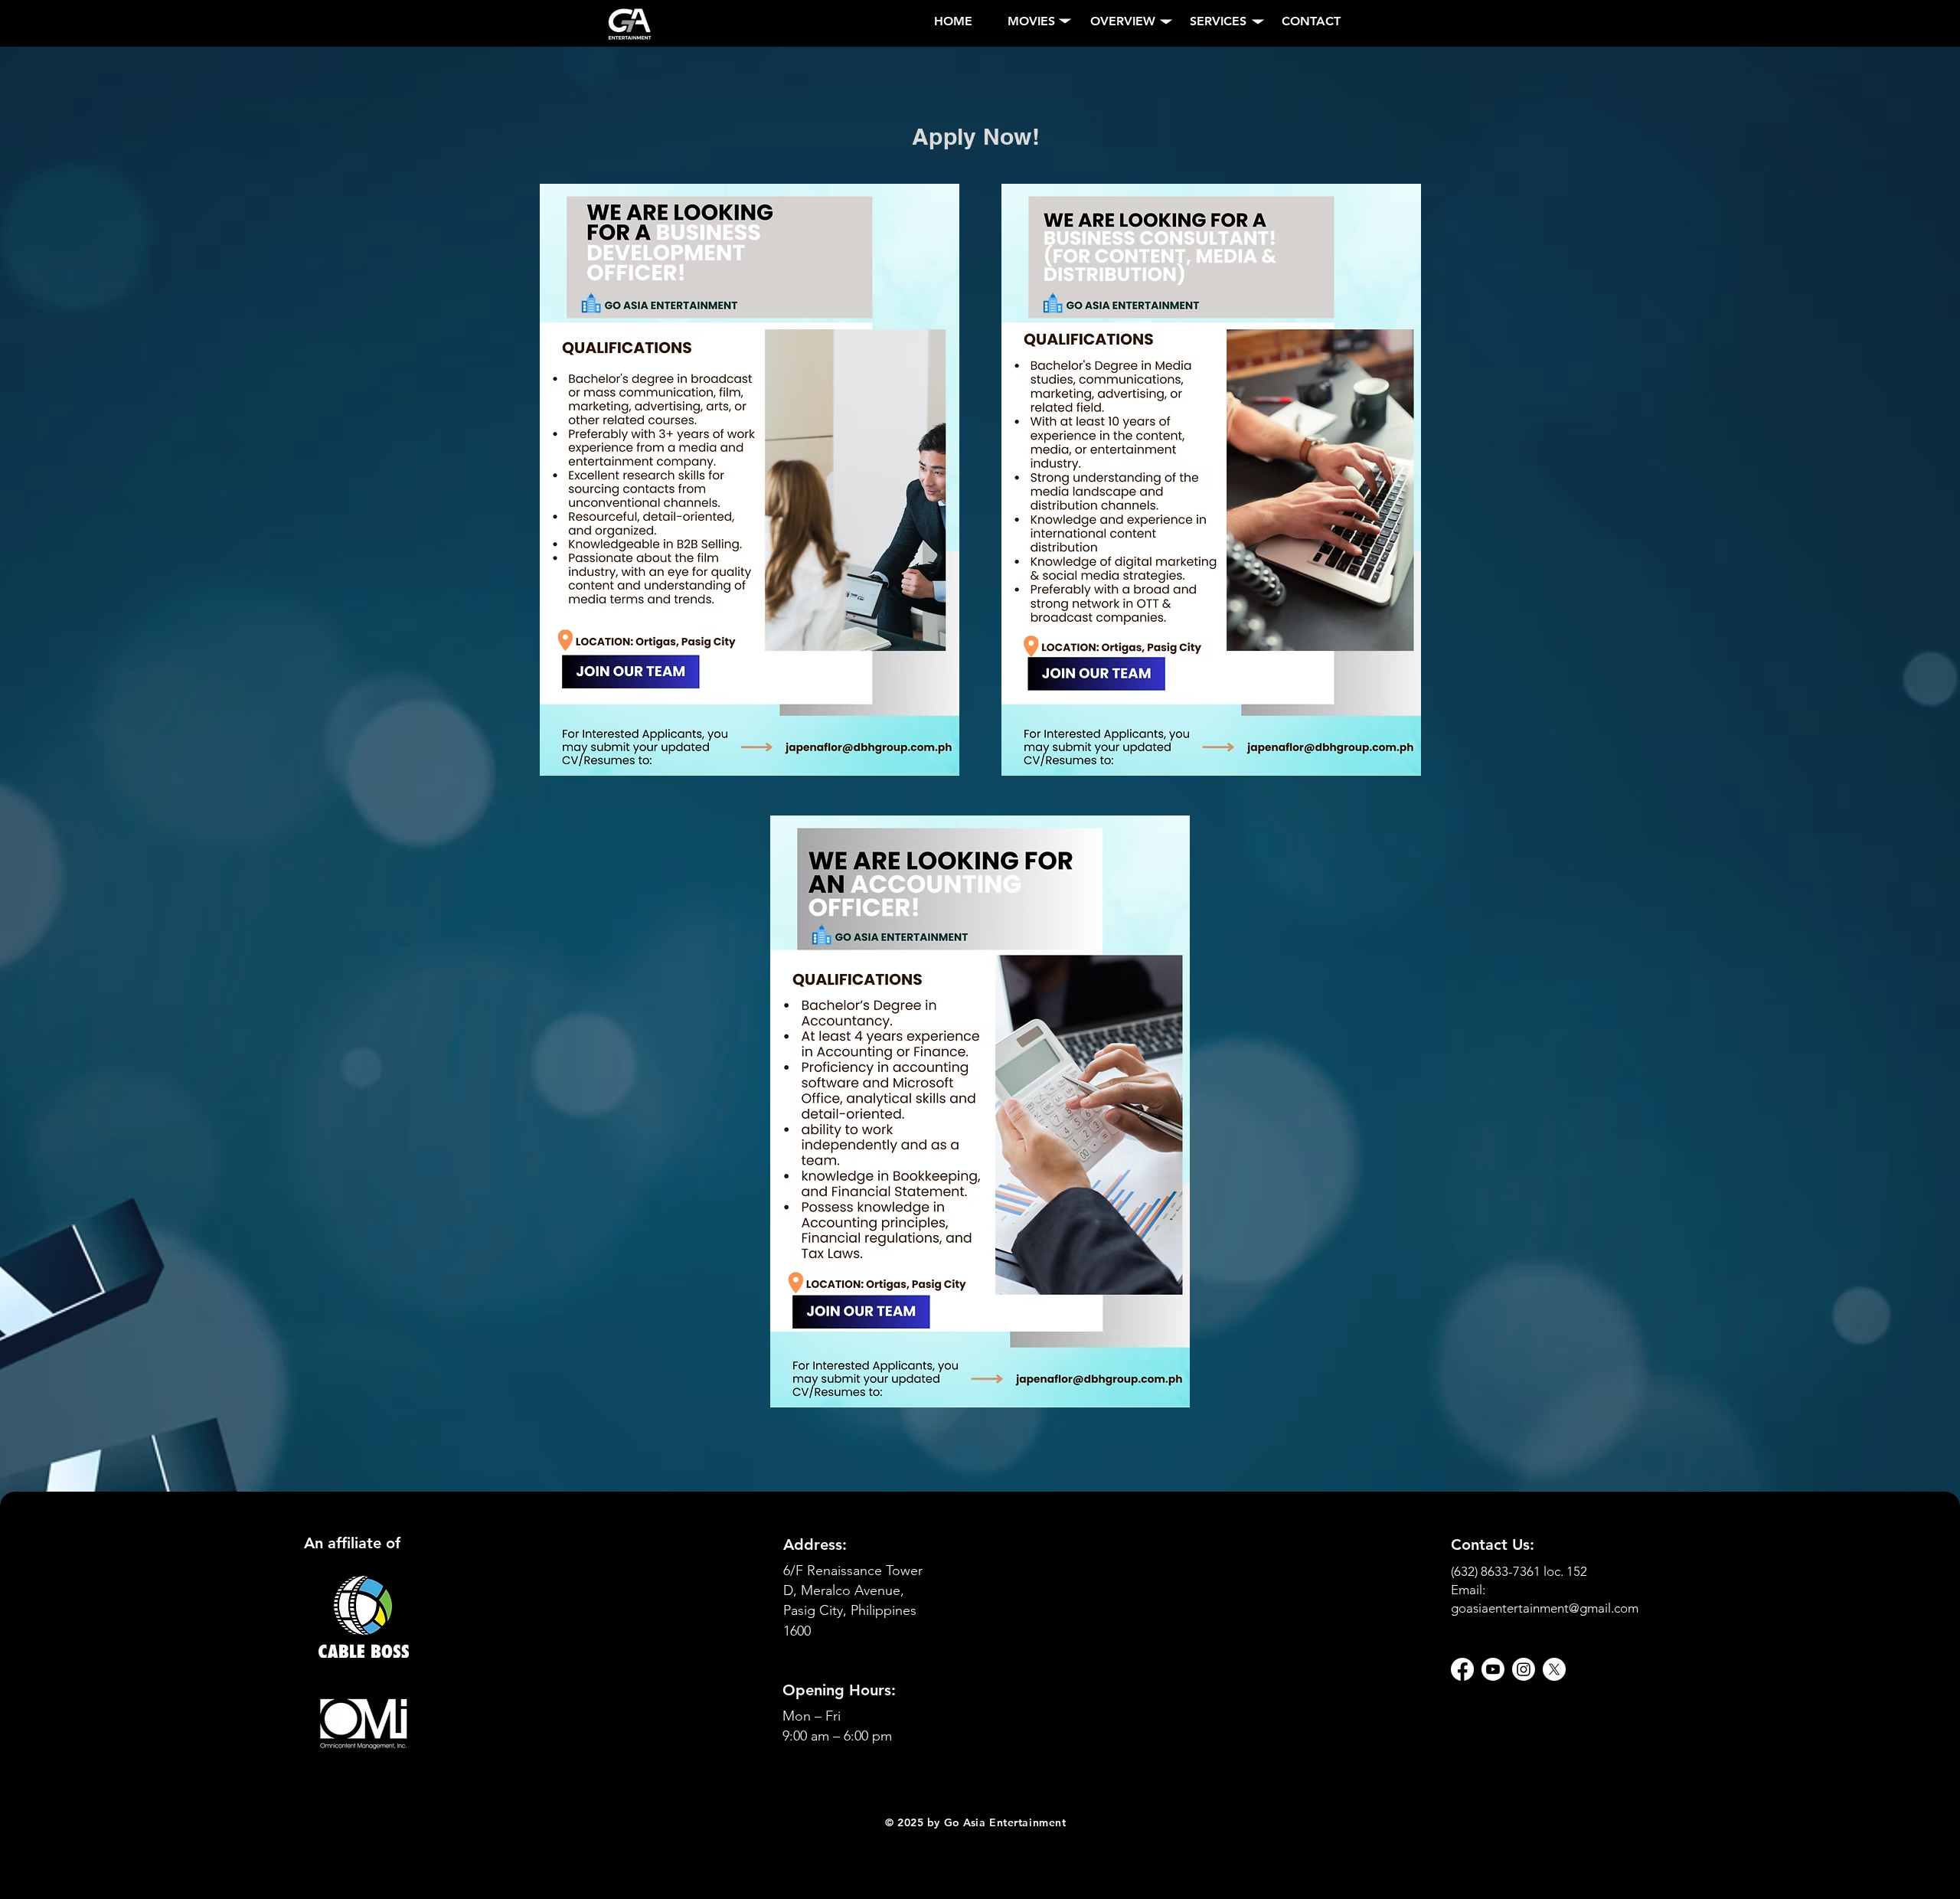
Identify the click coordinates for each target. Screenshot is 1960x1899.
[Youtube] (1493, 1669)
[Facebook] (1462, 1669)
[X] (1554, 1669)
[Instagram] (1524, 1669)
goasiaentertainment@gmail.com (1545, 1608)
